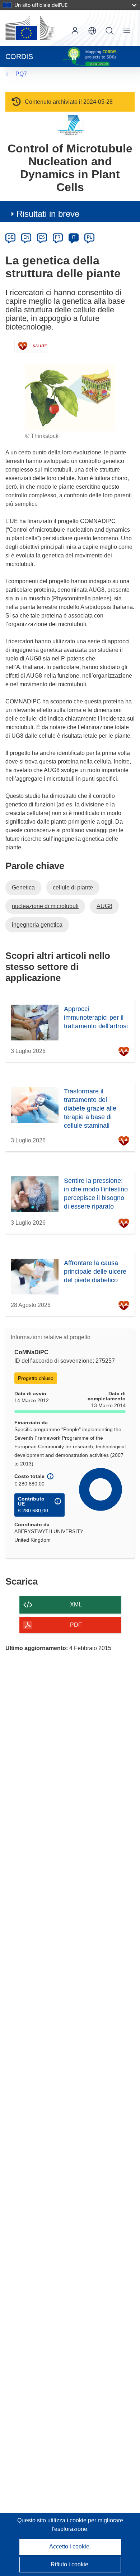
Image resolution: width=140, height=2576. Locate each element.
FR (58, 237)
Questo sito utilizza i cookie (53, 2520)
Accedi (75, 31)
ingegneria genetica (37, 925)
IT (74, 237)
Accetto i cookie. (70, 2546)
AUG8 (104, 906)
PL (90, 237)
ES (42, 237)
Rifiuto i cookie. (70, 2564)
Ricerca (109, 31)
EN (26, 237)
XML (76, 1604)
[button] (92, 31)
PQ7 (21, 74)
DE (11, 237)
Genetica (23, 887)
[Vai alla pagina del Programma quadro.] (70, 125)
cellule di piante (73, 887)
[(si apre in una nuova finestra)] (30, 28)
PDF (76, 1625)
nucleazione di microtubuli (45, 906)
